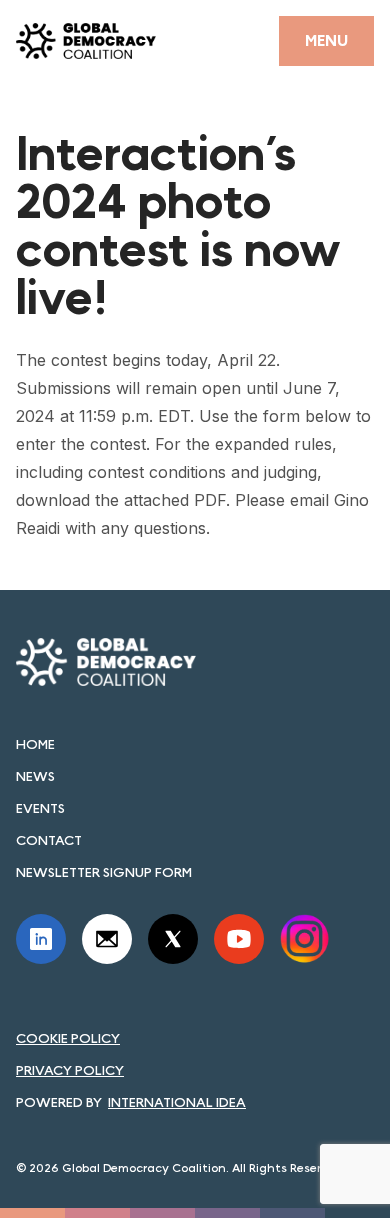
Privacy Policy (70, 1070)
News (35, 776)
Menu (326, 40)
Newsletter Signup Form (104, 872)
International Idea (177, 1102)
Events (40, 808)
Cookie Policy (68, 1038)
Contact (49, 840)
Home (35, 744)
